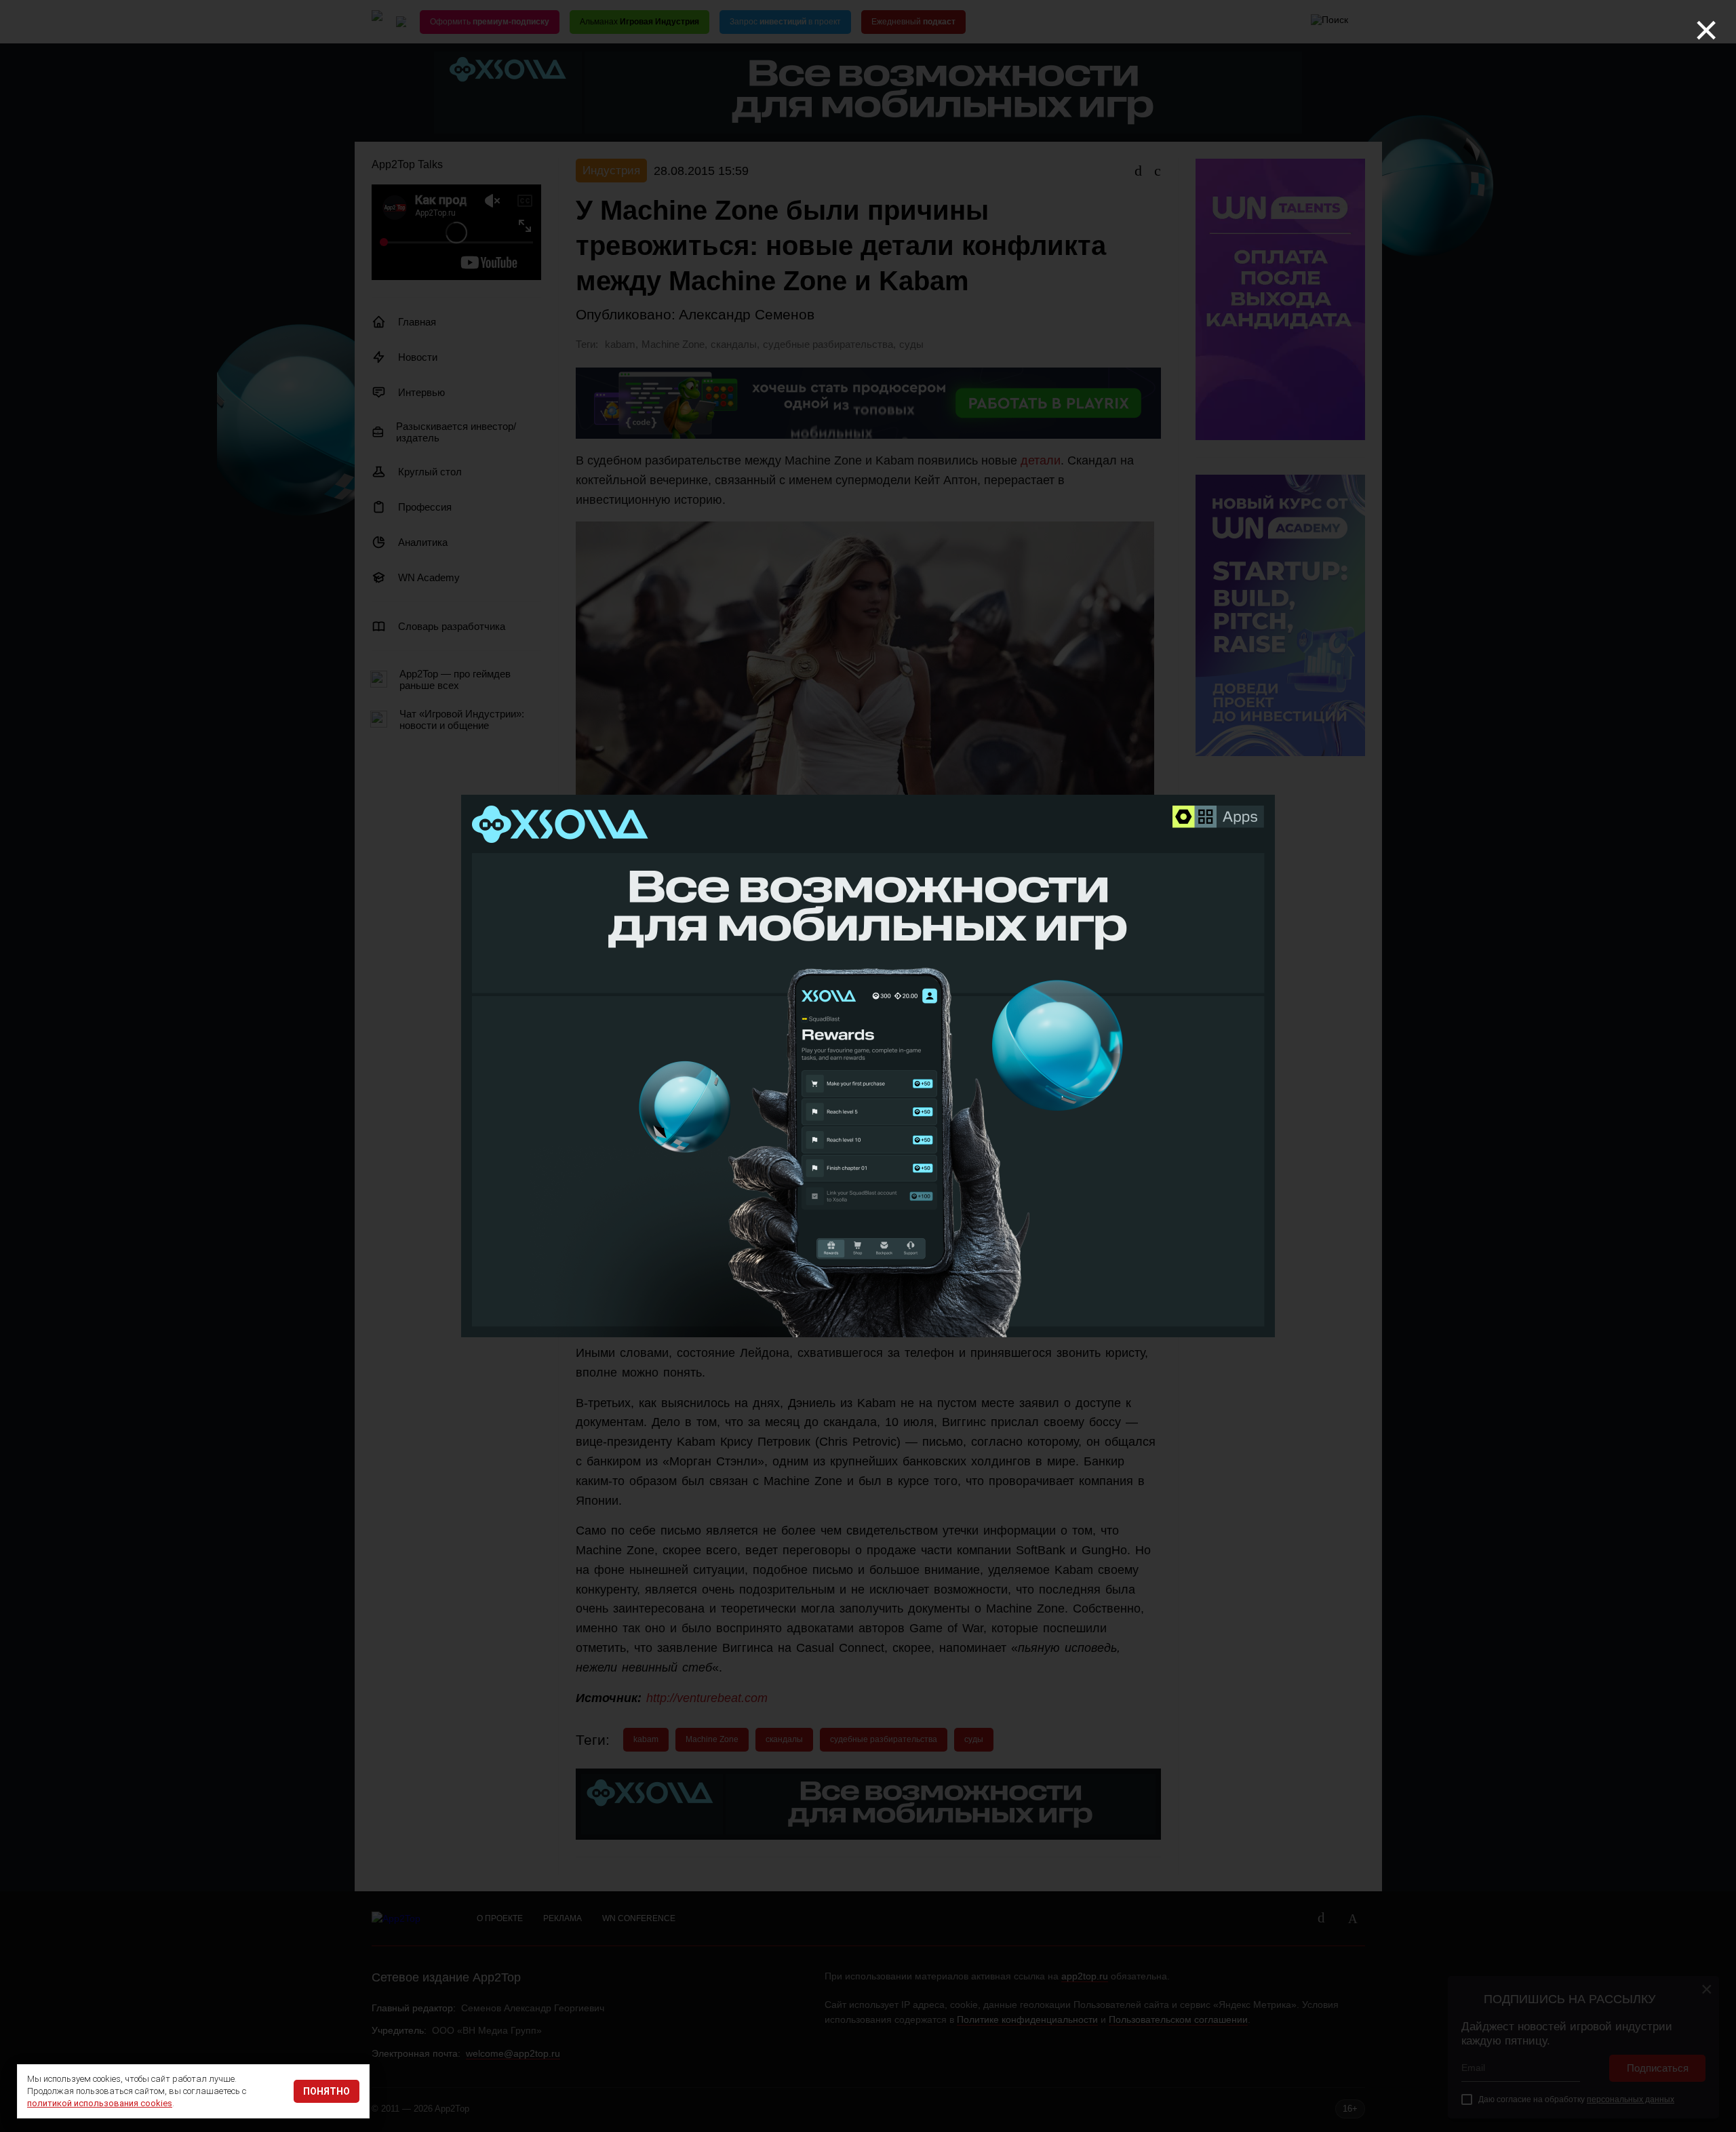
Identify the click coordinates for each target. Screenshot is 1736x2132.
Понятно (327, 2091)
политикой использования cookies (100, 2103)
